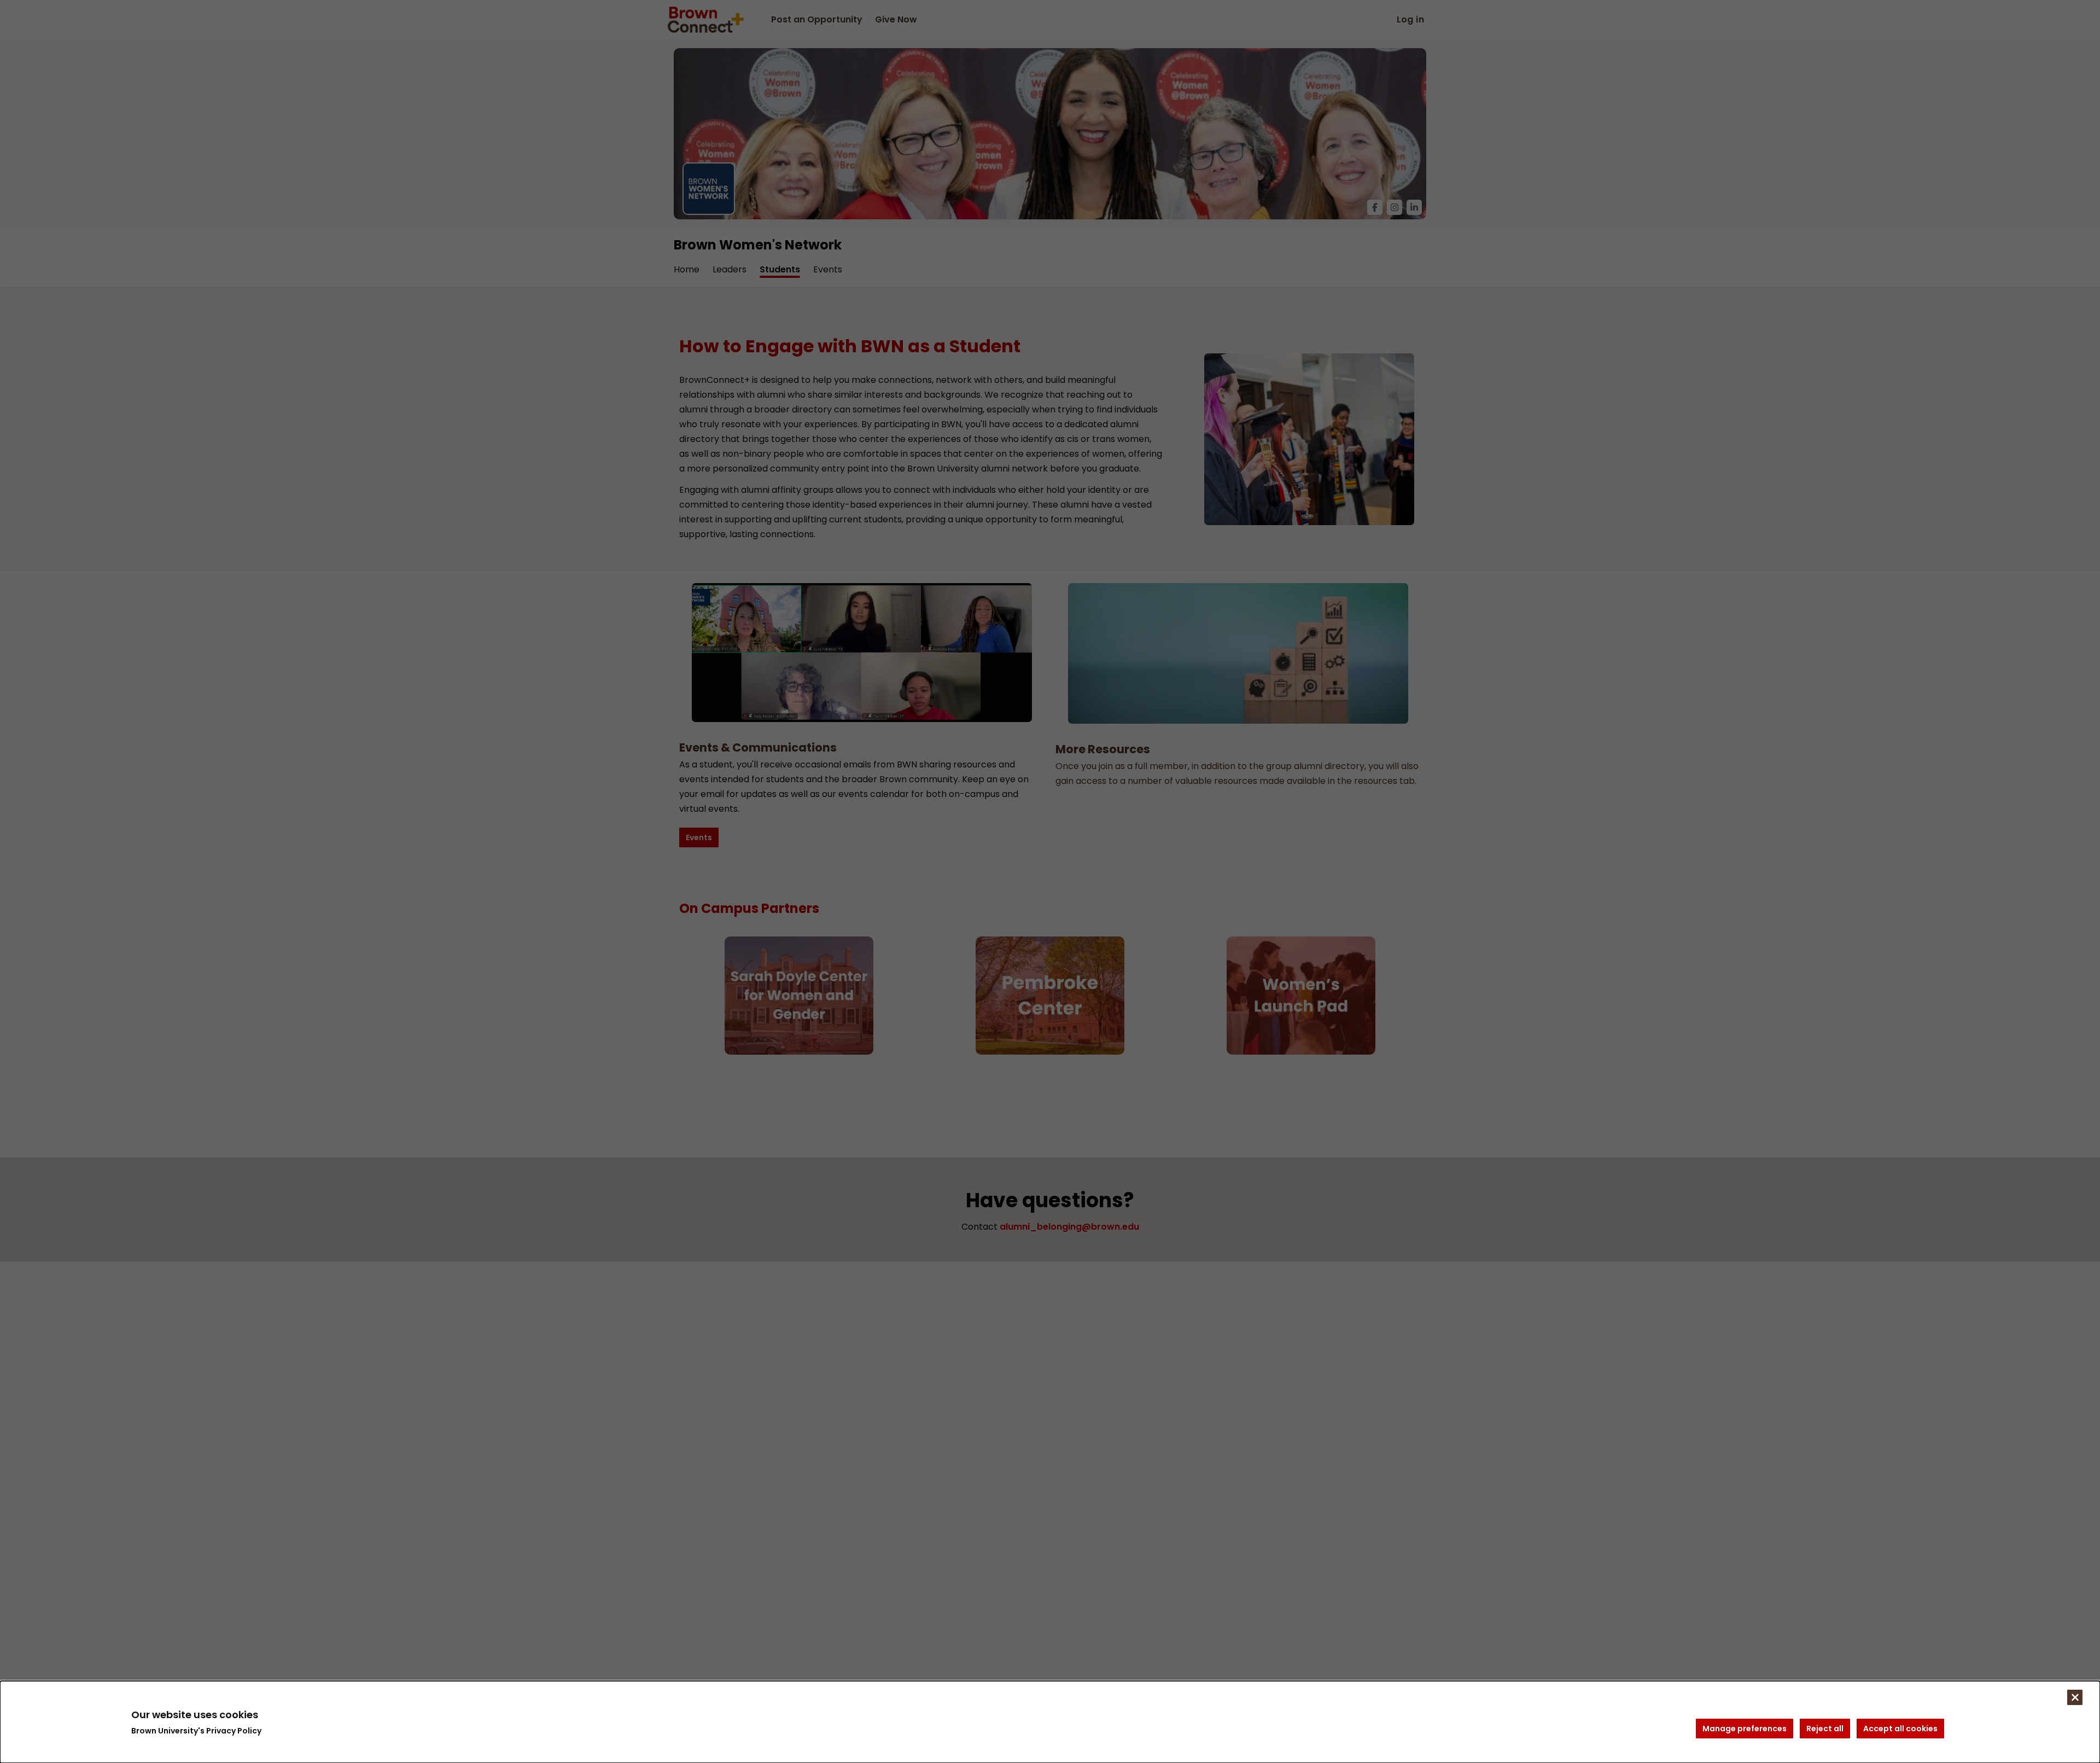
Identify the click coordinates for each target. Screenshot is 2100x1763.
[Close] (2075, 1697)
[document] (1050, 1722)
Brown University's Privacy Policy (196, 1731)
